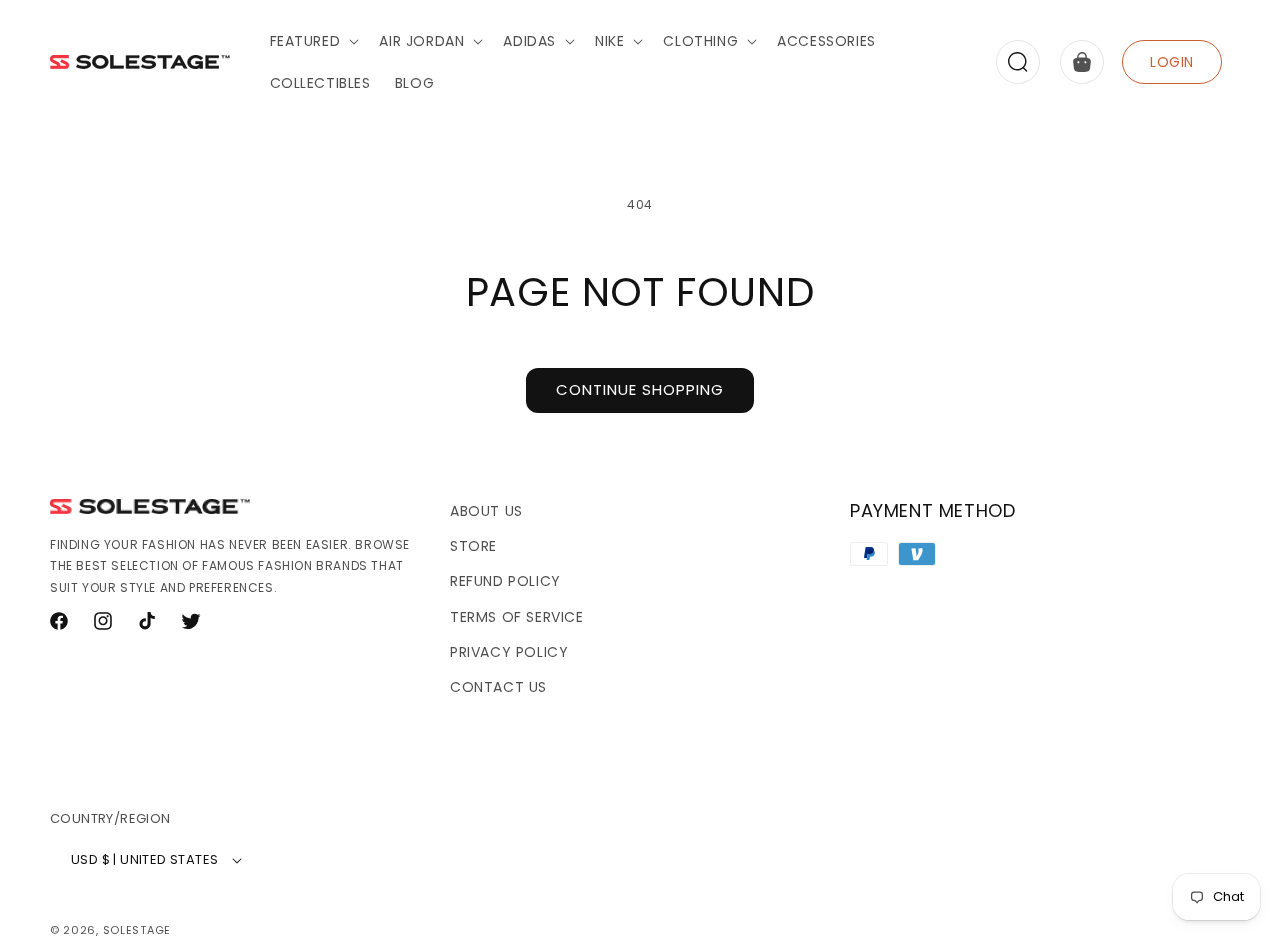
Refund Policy (505, 581)
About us (486, 511)
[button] (313, 41)
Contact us (498, 687)
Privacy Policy (509, 652)
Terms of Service (517, 617)
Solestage (137, 930)
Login (1172, 62)
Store (473, 546)
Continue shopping (640, 389)
